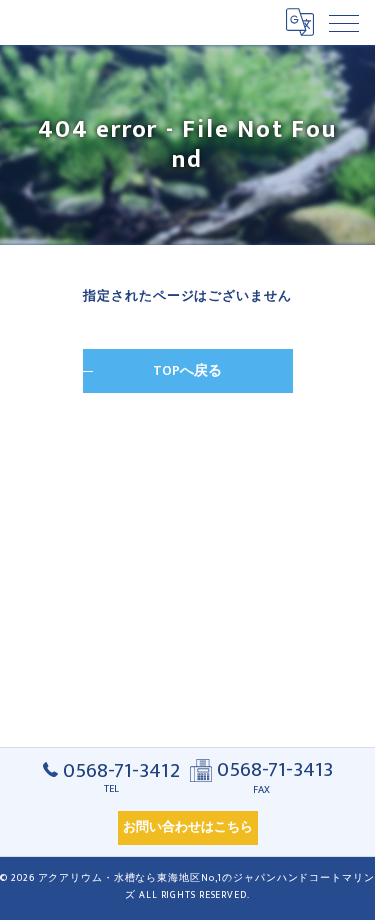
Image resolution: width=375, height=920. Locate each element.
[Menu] (344, 22)
